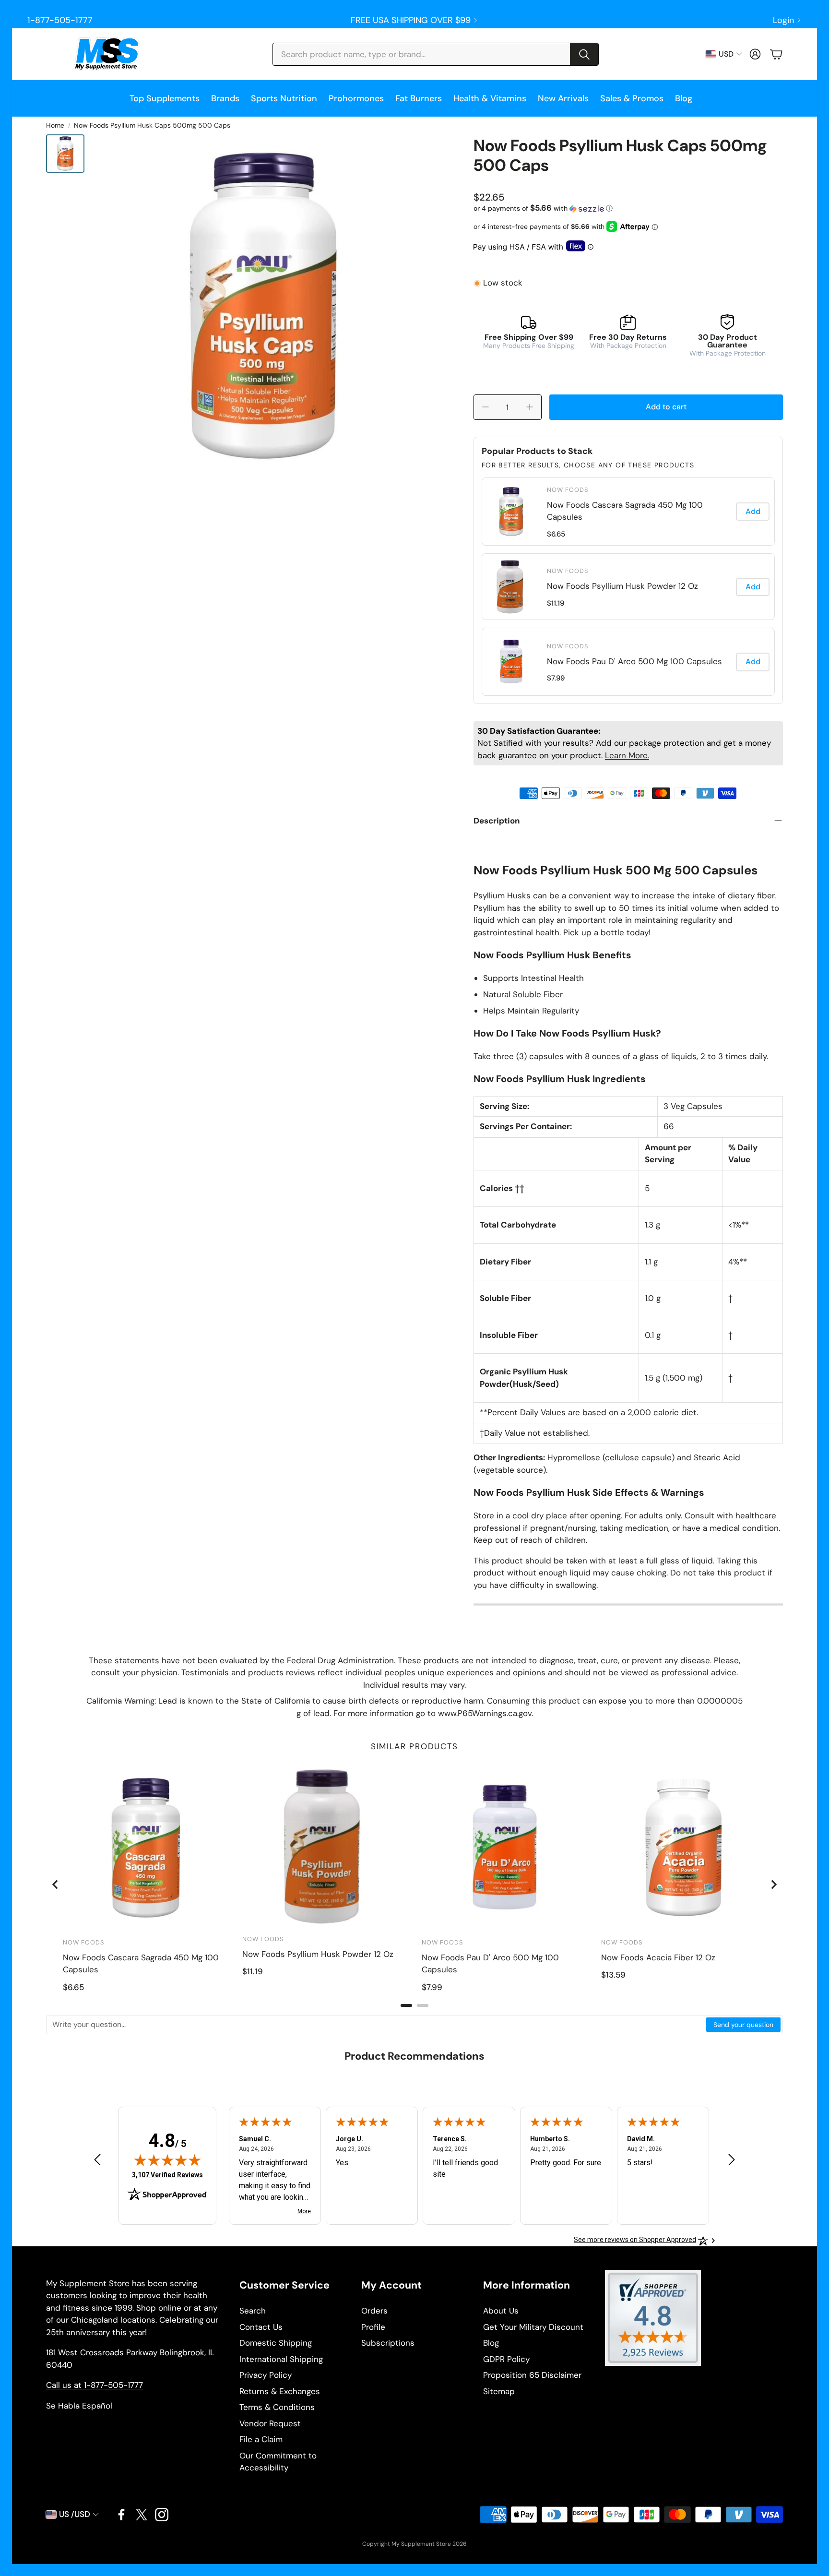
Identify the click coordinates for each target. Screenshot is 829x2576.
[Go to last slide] (56, 1884)
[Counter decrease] (486, 407)
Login (783, 20)
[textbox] (377, 2025)
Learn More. (627, 755)
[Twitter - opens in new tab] (142, 2515)
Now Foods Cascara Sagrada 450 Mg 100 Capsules (625, 511)
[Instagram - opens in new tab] (162, 2515)
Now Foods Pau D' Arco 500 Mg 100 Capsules (634, 661)
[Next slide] (773, 1884)
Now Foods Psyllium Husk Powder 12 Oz (622, 586)
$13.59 (613, 1975)
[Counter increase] (530, 407)
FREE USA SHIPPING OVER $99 (411, 20)
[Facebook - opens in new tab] (121, 2515)
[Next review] (732, 2160)
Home (55, 125)
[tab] (406, 2005)
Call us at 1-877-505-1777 (95, 2385)
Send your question (743, 2025)
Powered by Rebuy (628, 697)
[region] (628, 587)
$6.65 (556, 534)
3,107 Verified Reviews (167, 2175)
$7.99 (556, 678)
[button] (436, 54)
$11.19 (556, 603)
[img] (167, 2160)
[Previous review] (97, 2160)
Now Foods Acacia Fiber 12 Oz (658, 1957)
